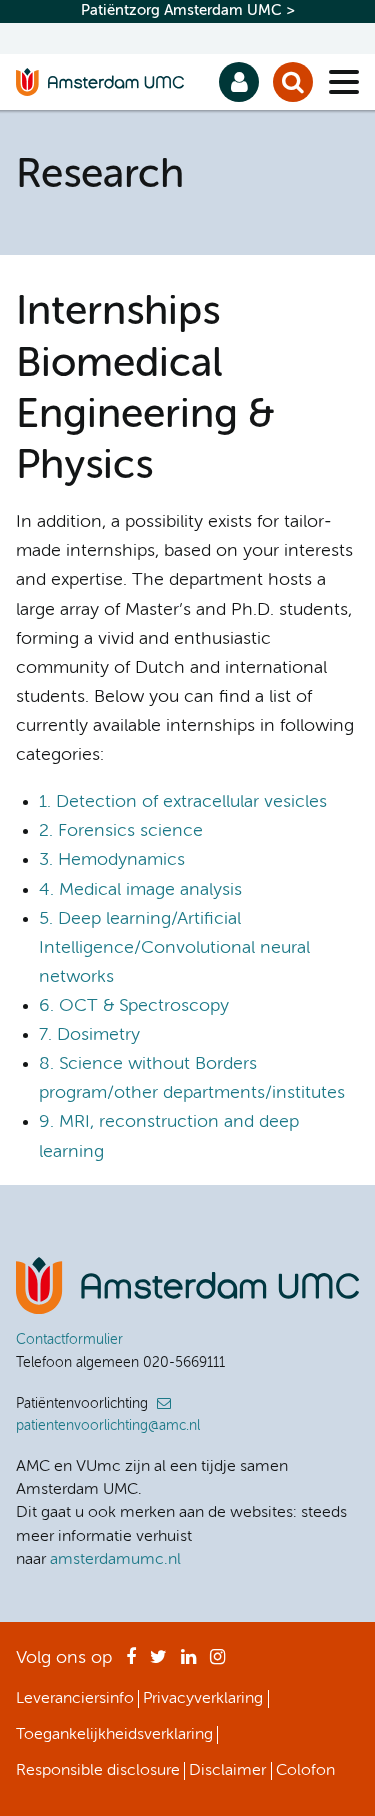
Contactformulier (69, 1340)
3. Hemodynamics (112, 860)
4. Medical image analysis (140, 890)
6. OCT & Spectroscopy (134, 1006)
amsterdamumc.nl (115, 1560)
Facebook (131, 1663)
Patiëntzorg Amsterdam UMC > (188, 10)
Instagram (217, 1663)
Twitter (158, 1663)
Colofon (305, 1771)
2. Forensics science (121, 831)
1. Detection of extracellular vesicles (183, 802)
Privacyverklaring (203, 1699)
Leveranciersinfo (75, 1699)
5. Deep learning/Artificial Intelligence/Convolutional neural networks (174, 948)
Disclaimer (227, 1771)
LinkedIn (188, 1663)
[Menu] (344, 82)
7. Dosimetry (89, 1035)
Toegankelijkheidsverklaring (114, 1735)
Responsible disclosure (98, 1771)
